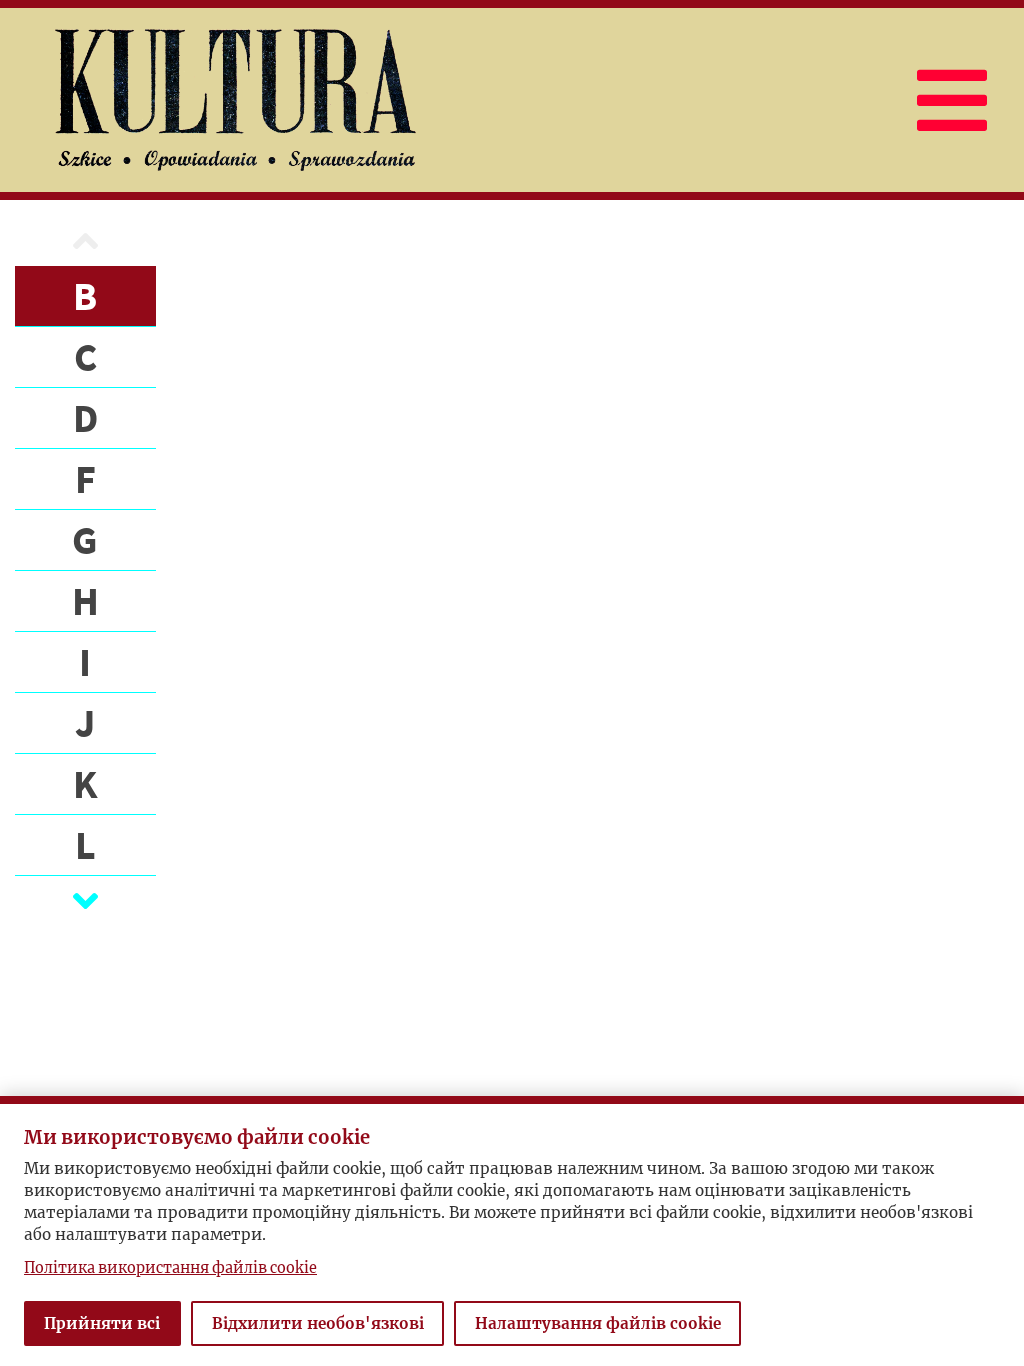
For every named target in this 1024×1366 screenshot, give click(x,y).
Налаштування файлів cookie (598, 1323)
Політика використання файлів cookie (170, 1268)
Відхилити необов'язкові (318, 1323)
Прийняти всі (102, 1323)
